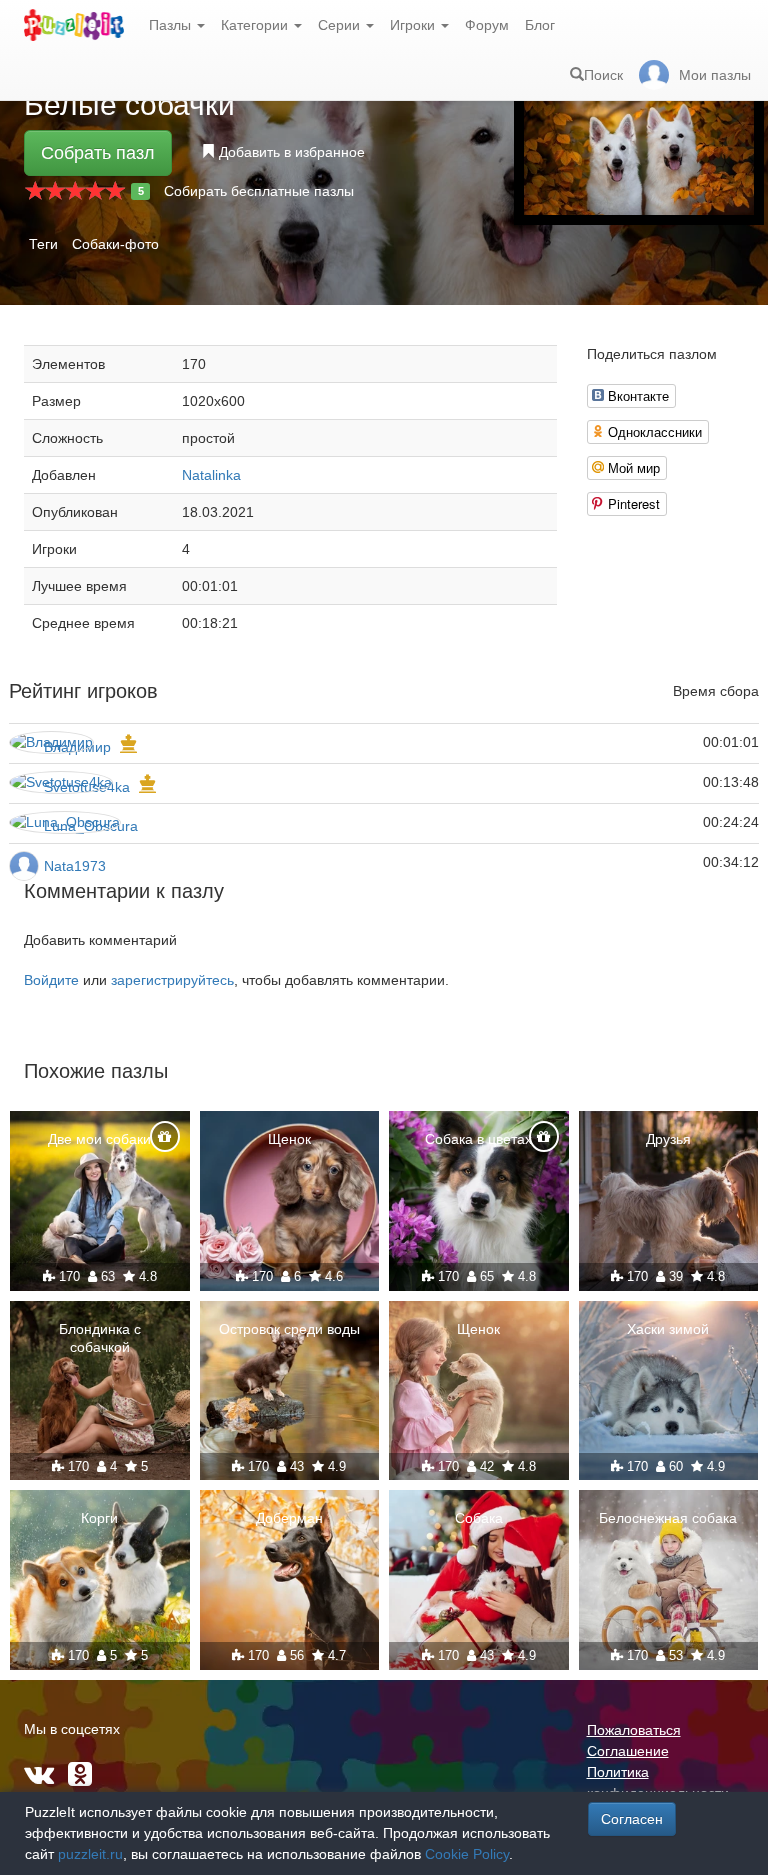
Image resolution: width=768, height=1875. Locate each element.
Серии (341, 25)
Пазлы (172, 25)
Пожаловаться (634, 1730)
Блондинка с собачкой (100, 1338)
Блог (540, 25)
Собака (479, 1518)
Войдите (51, 980)
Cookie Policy (467, 1854)
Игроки (414, 25)
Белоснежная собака (668, 1518)
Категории (256, 25)
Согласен (632, 1819)
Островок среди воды (289, 1329)
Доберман (289, 1518)
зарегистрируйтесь (172, 980)
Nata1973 (75, 866)
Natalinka (211, 475)
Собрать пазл (98, 153)
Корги (99, 1518)
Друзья (668, 1139)
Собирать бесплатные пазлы (259, 191)
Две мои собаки (99, 1139)
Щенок (289, 1139)
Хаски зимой (668, 1329)
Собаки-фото (115, 244)
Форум (487, 25)
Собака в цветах (478, 1139)
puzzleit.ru (90, 1854)
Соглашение (628, 1751)
